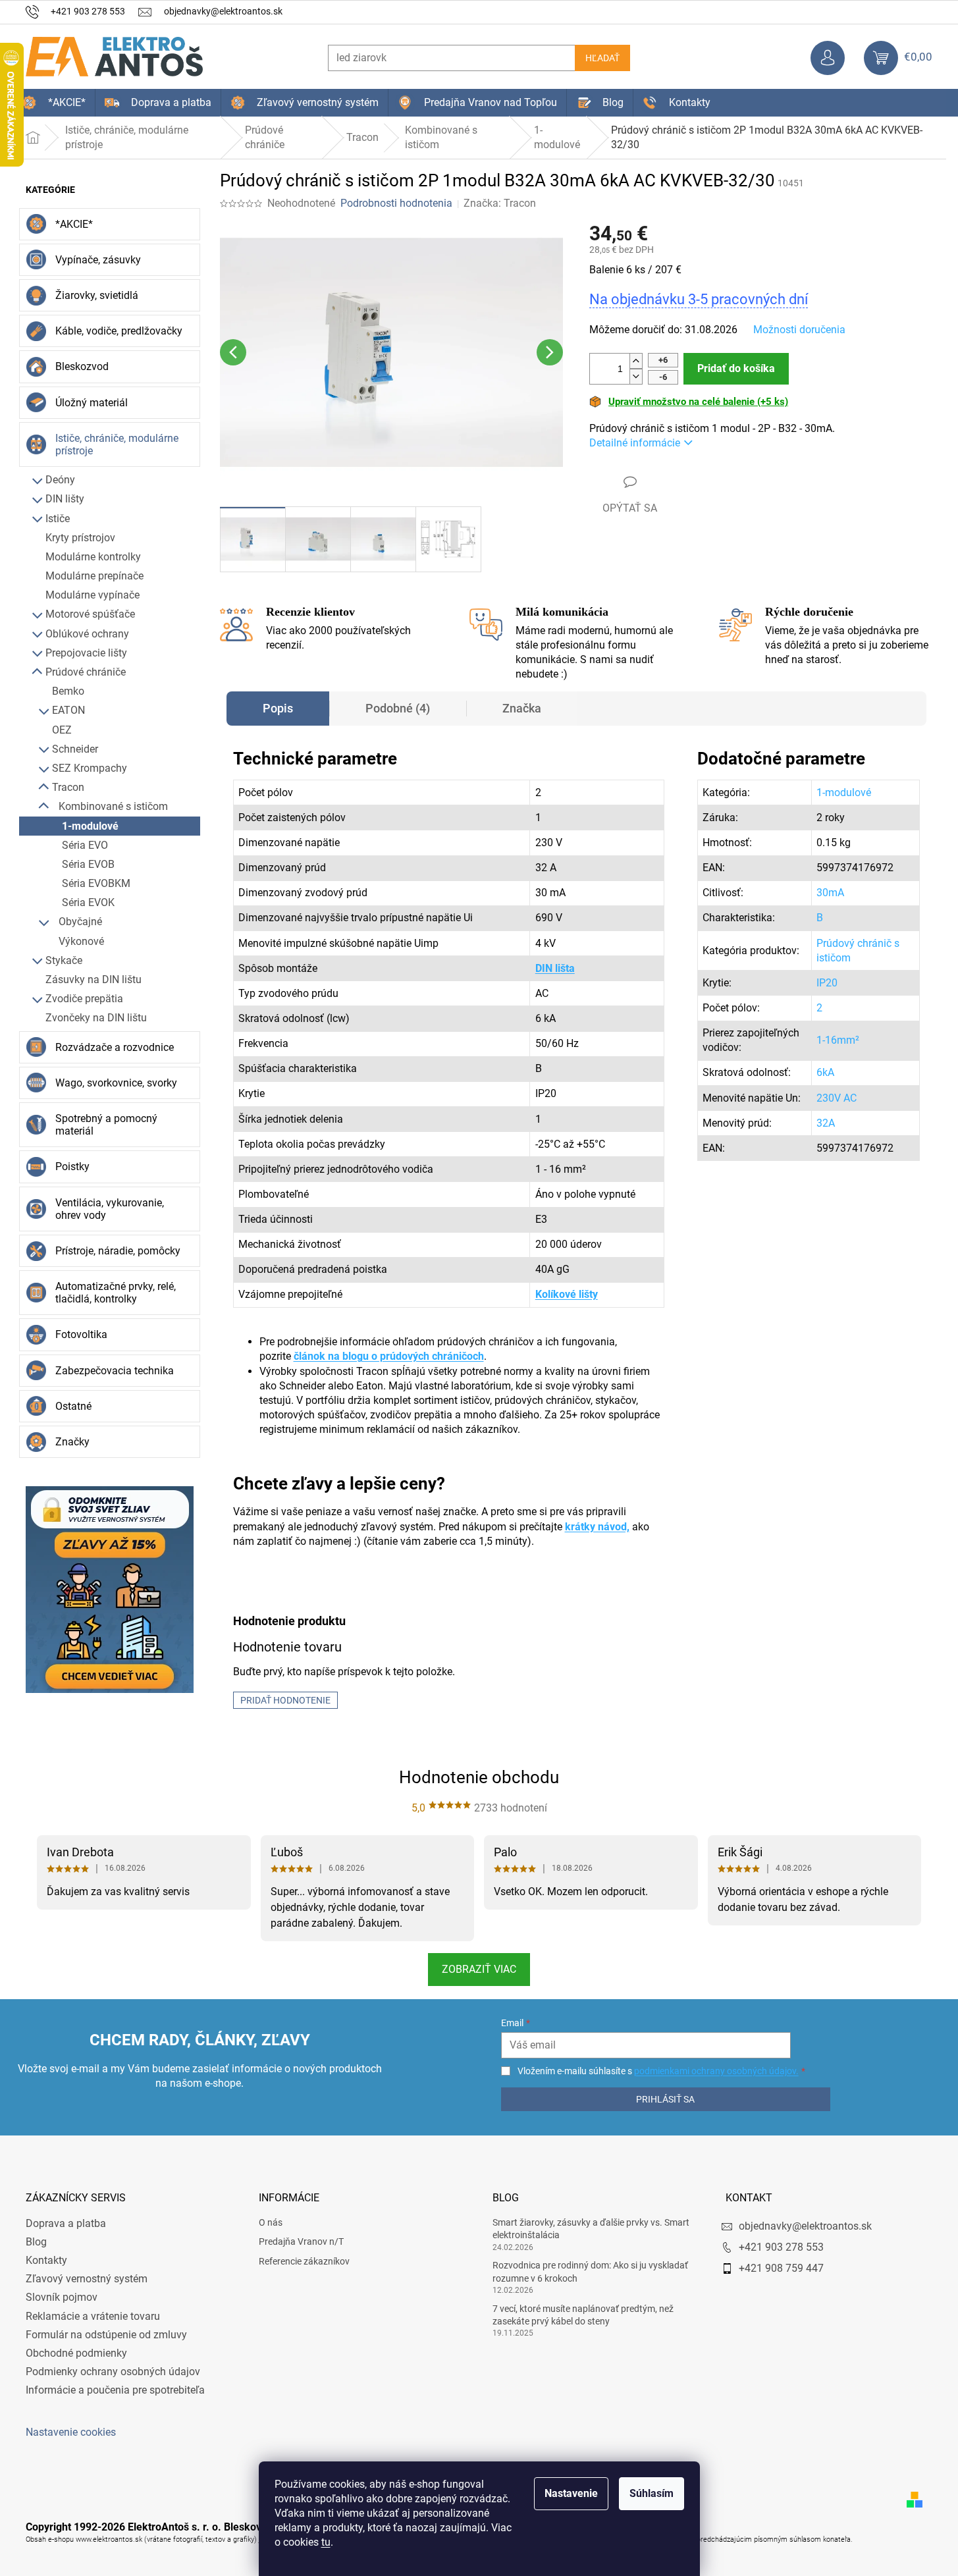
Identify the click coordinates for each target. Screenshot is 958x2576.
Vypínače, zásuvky (98, 260)
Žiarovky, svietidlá (97, 295)
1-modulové (90, 826)
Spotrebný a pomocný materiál (106, 1125)
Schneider (75, 749)
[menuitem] (54, 103)
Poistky (72, 1167)
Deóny (60, 480)
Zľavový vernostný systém (87, 2279)
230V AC (837, 1098)
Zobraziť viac (479, 1969)
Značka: (500, 203)
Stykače (64, 960)
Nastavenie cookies (71, 2432)
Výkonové (81, 941)
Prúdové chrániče (86, 672)
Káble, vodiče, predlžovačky (119, 331)
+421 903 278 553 (781, 2247)
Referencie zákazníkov (304, 2261)
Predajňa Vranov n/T (301, 2241)
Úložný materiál (92, 403)
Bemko (68, 691)
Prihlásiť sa (665, 2099)
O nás (271, 2222)
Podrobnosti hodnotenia (396, 203)
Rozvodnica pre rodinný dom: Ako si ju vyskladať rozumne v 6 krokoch (590, 2271)
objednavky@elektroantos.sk (805, 2226)
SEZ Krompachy (90, 768)
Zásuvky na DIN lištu (93, 979)
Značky (72, 1442)
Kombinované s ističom (113, 806)
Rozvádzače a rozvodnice (115, 1047)
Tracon (68, 787)
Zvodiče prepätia (84, 999)
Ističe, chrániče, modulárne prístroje (117, 444)
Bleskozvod (82, 366)
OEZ (62, 730)
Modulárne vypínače (93, 595)
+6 (663, 360)
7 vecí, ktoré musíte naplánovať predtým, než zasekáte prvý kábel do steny (583, 2315)
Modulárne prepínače (94, 576)
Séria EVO (85, 845)
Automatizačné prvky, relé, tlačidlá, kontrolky (116, 1293)
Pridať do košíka (736, 368)
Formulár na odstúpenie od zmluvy (106, 2335)
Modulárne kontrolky (93, 557)
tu (326, 2542)
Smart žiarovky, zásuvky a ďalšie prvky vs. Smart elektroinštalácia (591, 2229)
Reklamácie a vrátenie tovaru (93, 2316)
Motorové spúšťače (90, 614)
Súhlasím (652, 2493)
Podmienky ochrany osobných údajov (113, 2372)
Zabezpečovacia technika (115, 1371)
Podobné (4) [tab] (398, 708)
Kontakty (46, 2260)
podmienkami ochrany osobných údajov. (716, 2071)
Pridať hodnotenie (285, 1700)
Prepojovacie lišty (86, 653)
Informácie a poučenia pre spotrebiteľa (115, 2390)
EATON (68, 710)
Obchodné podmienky (76, 2353)
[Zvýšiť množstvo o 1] (636, 361)
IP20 (827, 983)
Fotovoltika (81, 1334)
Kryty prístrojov (80, 538)
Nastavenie (571, 2493)
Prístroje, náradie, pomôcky (118, 1251)
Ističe (58, 519)
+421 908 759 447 (781, 2268)
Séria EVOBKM (96, 883)
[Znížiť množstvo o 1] (636, 376)
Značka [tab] (522, 708)
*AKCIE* (74, 224)
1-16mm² (838, 1040)
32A (826, 1123)
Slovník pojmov (62, 2297)
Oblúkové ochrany (87, 634)
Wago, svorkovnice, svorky (116, 1083)
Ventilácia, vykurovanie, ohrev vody (110, 1209)
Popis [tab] (278, 708)
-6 (663, 377)
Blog (36, 2242)
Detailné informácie (635, 443)
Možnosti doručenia (799, 330)
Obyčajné (80, 922)
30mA (830, 893)
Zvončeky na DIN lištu (96, 1018)
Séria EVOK (88, 902)
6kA (825, 1072)
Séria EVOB (88, 864)
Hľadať (602, 58)
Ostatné (73, 1406)
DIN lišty (65, 499)
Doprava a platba (66, 2223)
